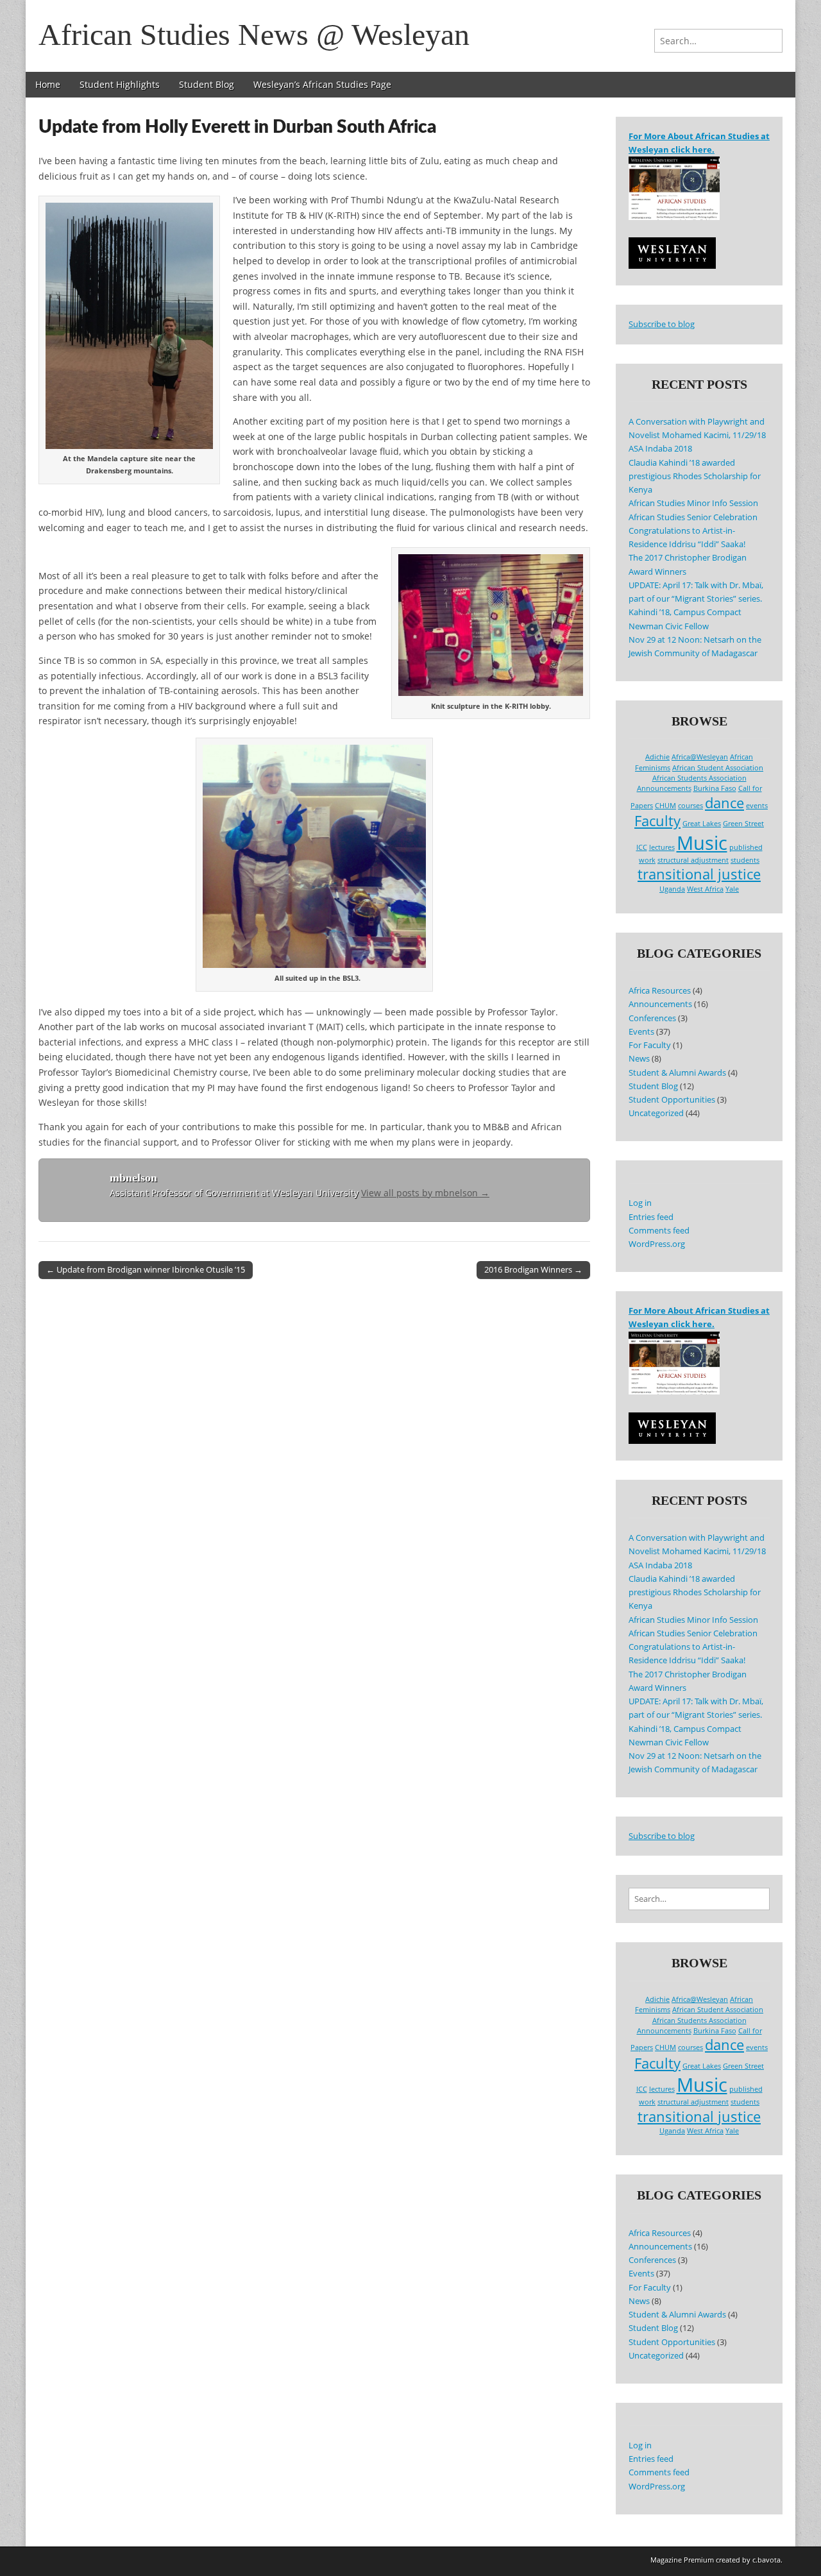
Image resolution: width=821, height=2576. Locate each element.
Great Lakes (702, 824)
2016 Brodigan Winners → (533, 1269)
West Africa (705, 889)
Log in (640, 1203)
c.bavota (766, 2560)
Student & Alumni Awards (677, 1073)
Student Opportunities (672, 1100)
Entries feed (651, 1217)
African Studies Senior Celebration (693, 517)
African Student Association (718, 768)
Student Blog (207, 84)
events (757, 806)
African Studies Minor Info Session (693, 503)
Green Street (743, 824)
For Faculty (650, 1045)
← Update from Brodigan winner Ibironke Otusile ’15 (146, 1269)
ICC (642, 847)
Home (48, 84)
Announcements (664, 788)
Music (702, 843)
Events (641, 1032)
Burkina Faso (715, 788)
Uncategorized (656, 1113)
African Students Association (699, 778)
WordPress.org (657, 1244)
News (639, 1059)
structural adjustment (693, 860)
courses (690, 806)
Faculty (657, 821)
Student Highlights (120, 84)
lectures (662, 847)
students (745, 860)
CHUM (665, 806)
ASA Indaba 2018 (660, 449)
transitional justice (699, 874)
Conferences (652, 1018)
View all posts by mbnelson (425, 1193)
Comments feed (659, 1231)
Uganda (672, 889)
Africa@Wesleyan (700, 757)
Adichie (657, 757)
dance (724, 803)
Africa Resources (660, 991)
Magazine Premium (682, 2560)
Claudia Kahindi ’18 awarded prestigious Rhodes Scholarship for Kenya (695, 477)
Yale (732, 889)
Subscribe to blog (662, 324)
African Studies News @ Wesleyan (254, 34)
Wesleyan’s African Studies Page (322, 84)
